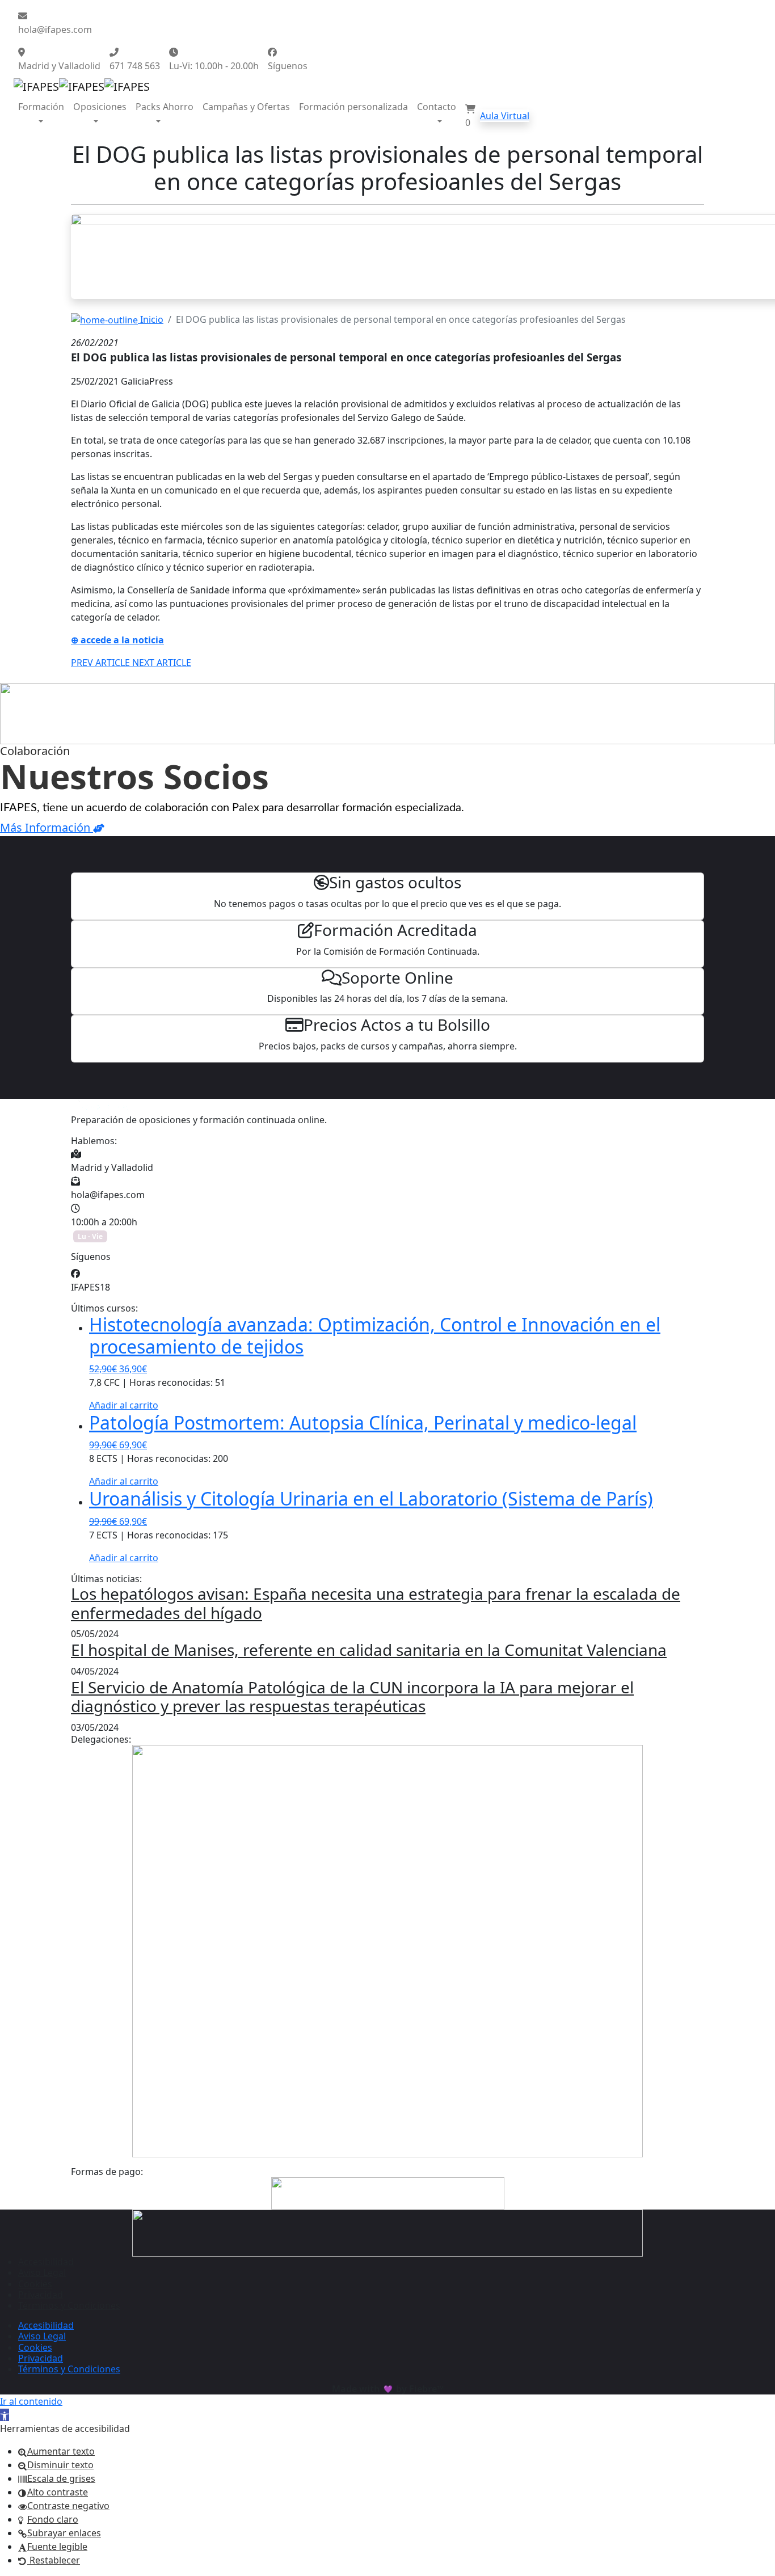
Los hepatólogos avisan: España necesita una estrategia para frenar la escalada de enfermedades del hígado (376, 1603)
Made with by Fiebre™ (388, 2389)
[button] (5, 2415)
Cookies (35, 2284)
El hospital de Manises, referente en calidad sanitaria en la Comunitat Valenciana (369, 1650)
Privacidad (41, 2295)
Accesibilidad (46, 2262)
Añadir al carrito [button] (124, 1405)
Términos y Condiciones (69, 2305)
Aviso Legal (42, 2273)
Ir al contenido (31, 2401)
